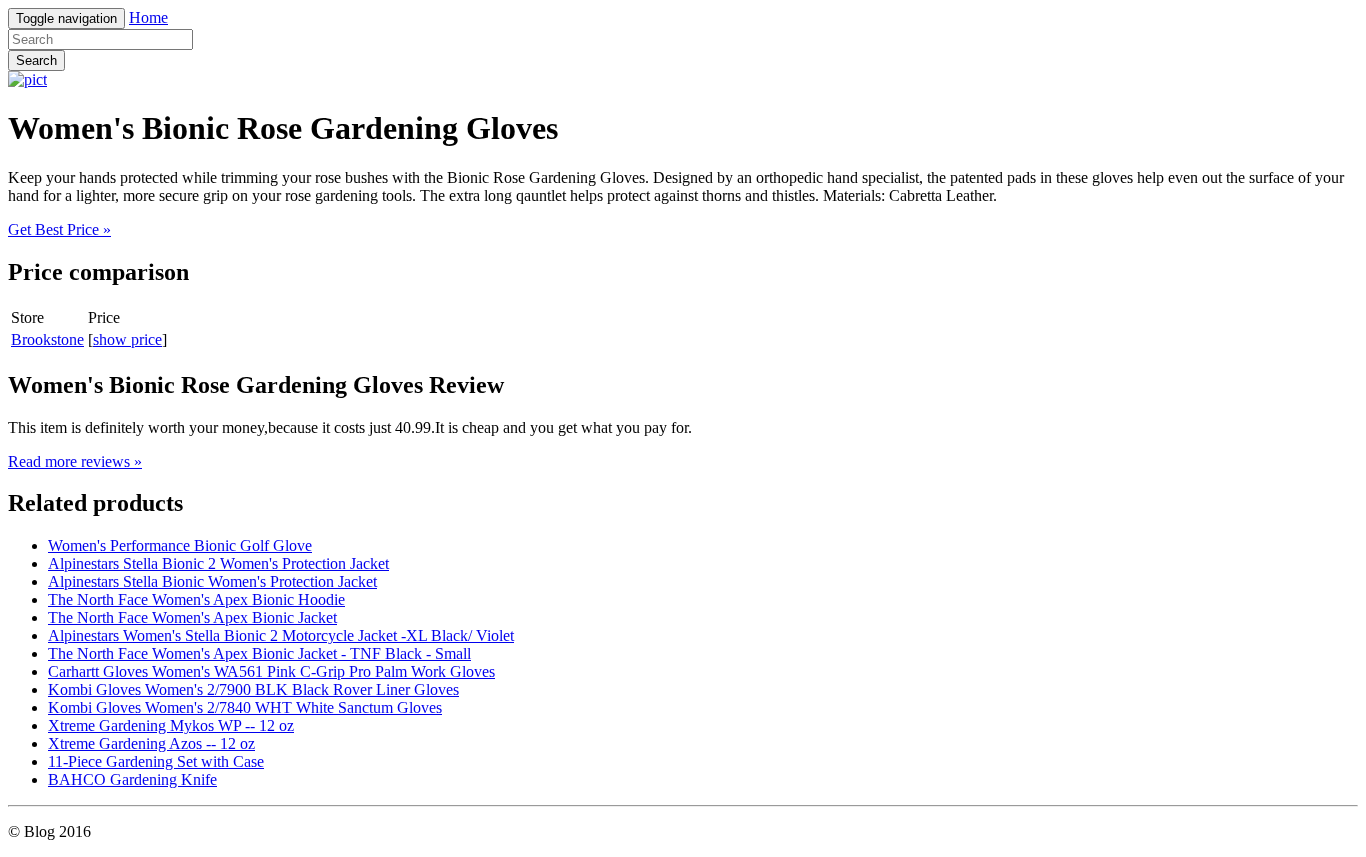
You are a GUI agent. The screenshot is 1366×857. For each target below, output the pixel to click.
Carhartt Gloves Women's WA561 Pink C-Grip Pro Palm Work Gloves (271, 671)
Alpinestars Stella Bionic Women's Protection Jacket (212, 581)
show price (127, 339)
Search (36, 60)
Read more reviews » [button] (75, 461)
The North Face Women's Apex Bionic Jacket (192, 617)
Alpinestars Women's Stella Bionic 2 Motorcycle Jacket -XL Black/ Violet (281, 635)
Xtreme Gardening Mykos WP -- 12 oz (171, 725)
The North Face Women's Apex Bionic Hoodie (196, 599)
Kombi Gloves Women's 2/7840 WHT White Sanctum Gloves (245, 707)
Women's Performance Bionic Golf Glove (180, 545)
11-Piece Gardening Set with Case (156, 761)
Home (148, 17)
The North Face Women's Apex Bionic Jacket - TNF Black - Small (259, 653)
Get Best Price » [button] (59, 229)
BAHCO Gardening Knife (132, 779)
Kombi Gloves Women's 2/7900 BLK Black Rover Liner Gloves (253, 689)
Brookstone (47, 339)
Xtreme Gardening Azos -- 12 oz (151, 743)
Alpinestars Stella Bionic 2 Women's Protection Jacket (218, 563)
